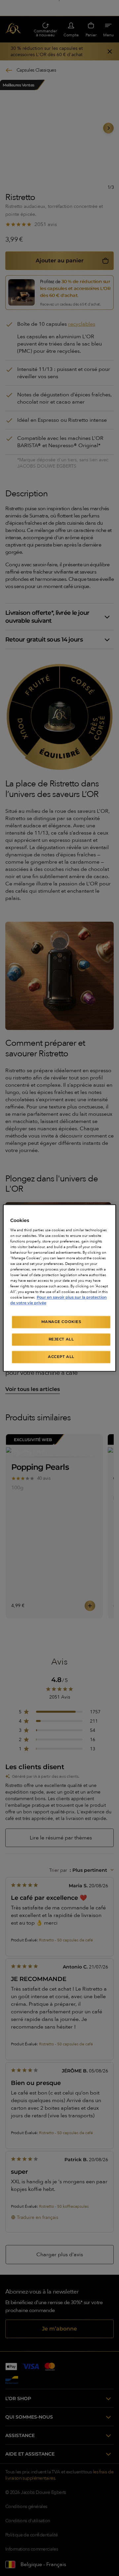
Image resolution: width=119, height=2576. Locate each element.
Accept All (61, 1357)
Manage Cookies (61, 1322)
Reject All (61, 1339)
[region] (59, 1288)
